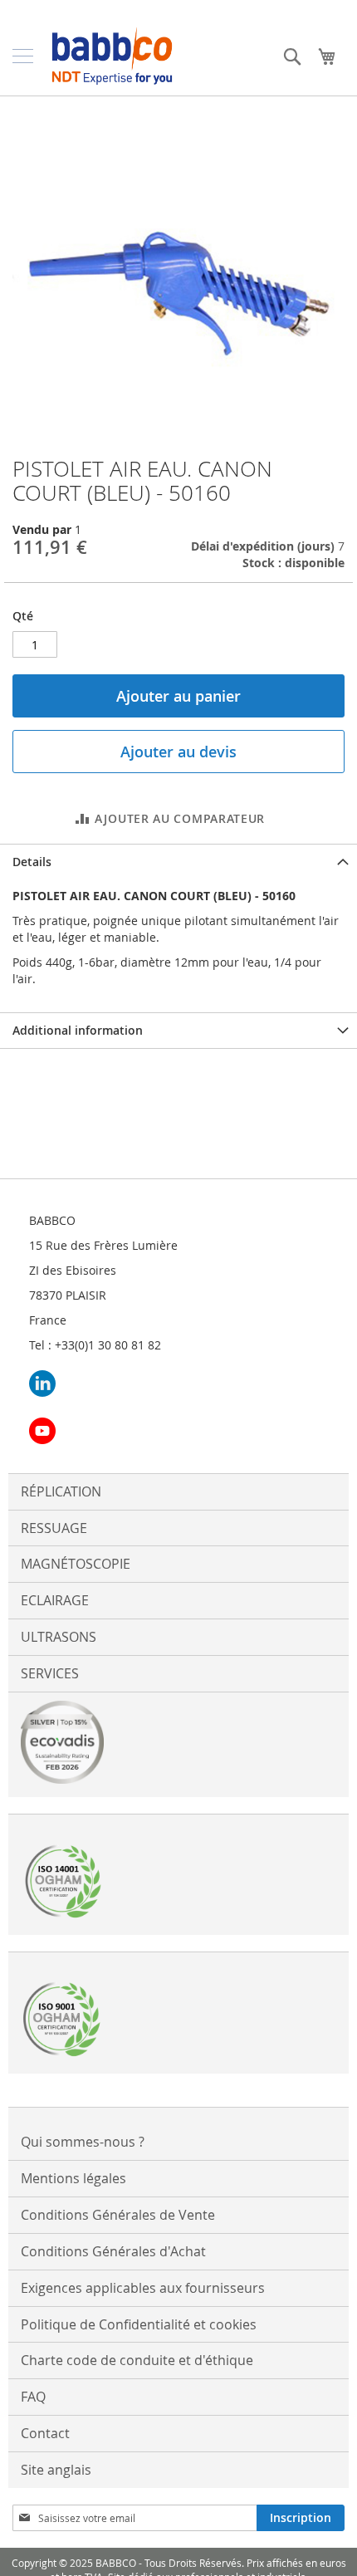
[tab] (178, 862)
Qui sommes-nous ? (83, 2142)
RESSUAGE (54, 1528)
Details (32, 862)
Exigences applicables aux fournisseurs (143, 2288)
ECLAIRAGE (55, 1600)
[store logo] (112, 56)
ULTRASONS (59, 1637)
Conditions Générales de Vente (118, 2215)
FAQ (33, 2397)
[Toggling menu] (23, 56)
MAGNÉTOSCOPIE (76, 1564)
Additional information (78, 1030)
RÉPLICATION (61, 1491)
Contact (45, 2433)
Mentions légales (73, 2178)
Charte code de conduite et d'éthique (137, 2360)
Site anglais (56, 2470)
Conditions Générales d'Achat (113, 2251)
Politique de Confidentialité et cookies (139, 2324)
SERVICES (50, 1673)
